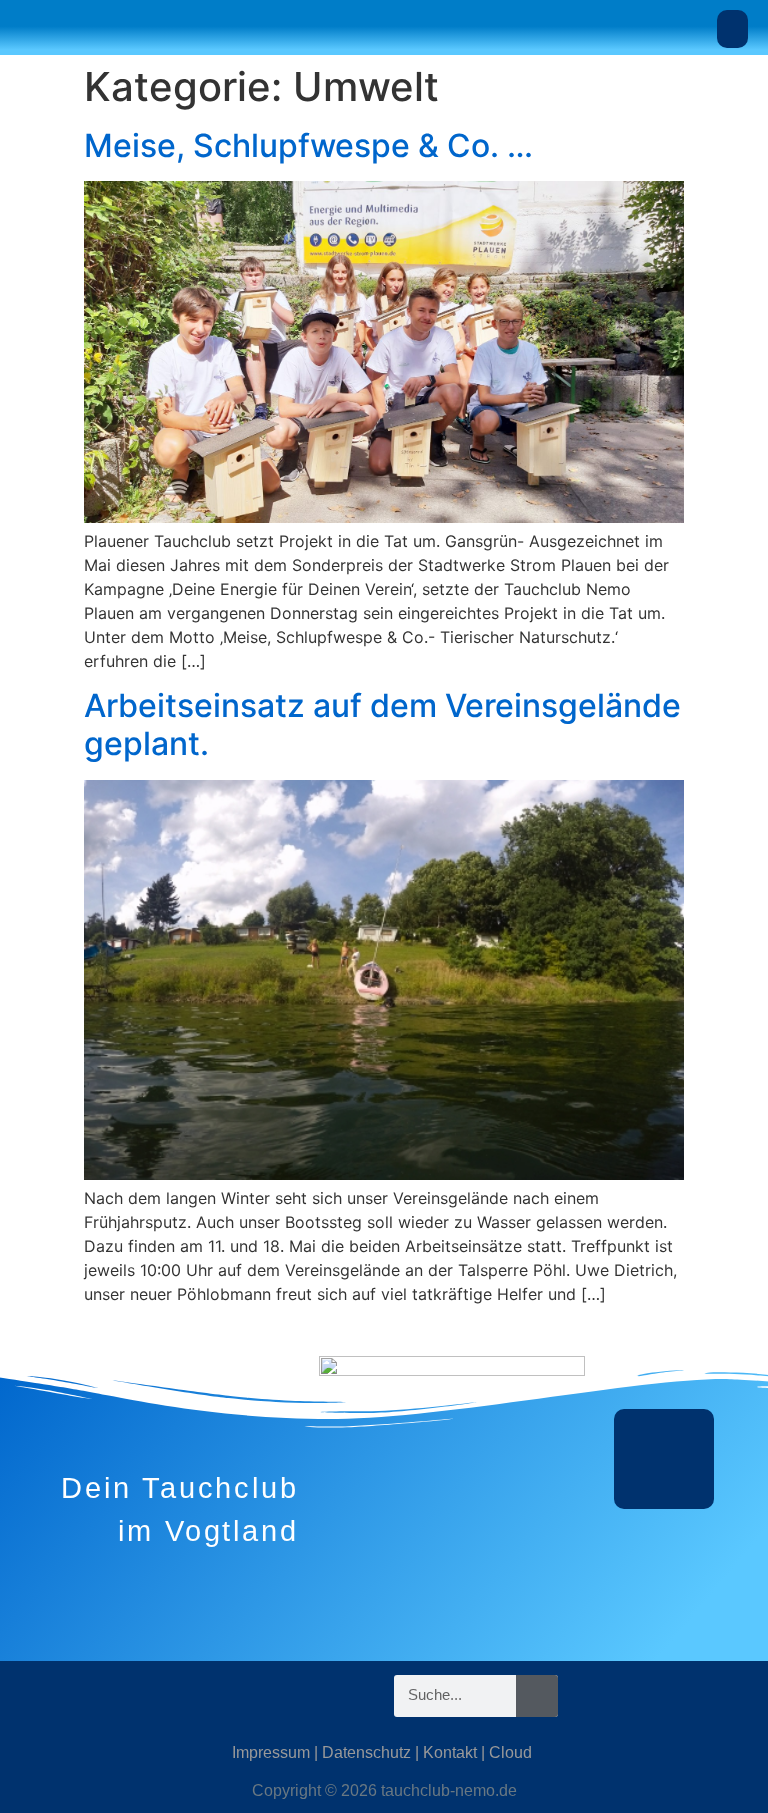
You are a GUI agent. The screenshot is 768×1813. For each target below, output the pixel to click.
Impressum (271, 1752)
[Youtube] (155, 1696)
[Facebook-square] (95, 1696)
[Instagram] (35, 1696)
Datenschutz (366, 1752)
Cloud (510, 1752)
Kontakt (450, 1752)
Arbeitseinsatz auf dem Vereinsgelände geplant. (382, 724)
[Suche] (537, 1696)
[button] (733, 29)
